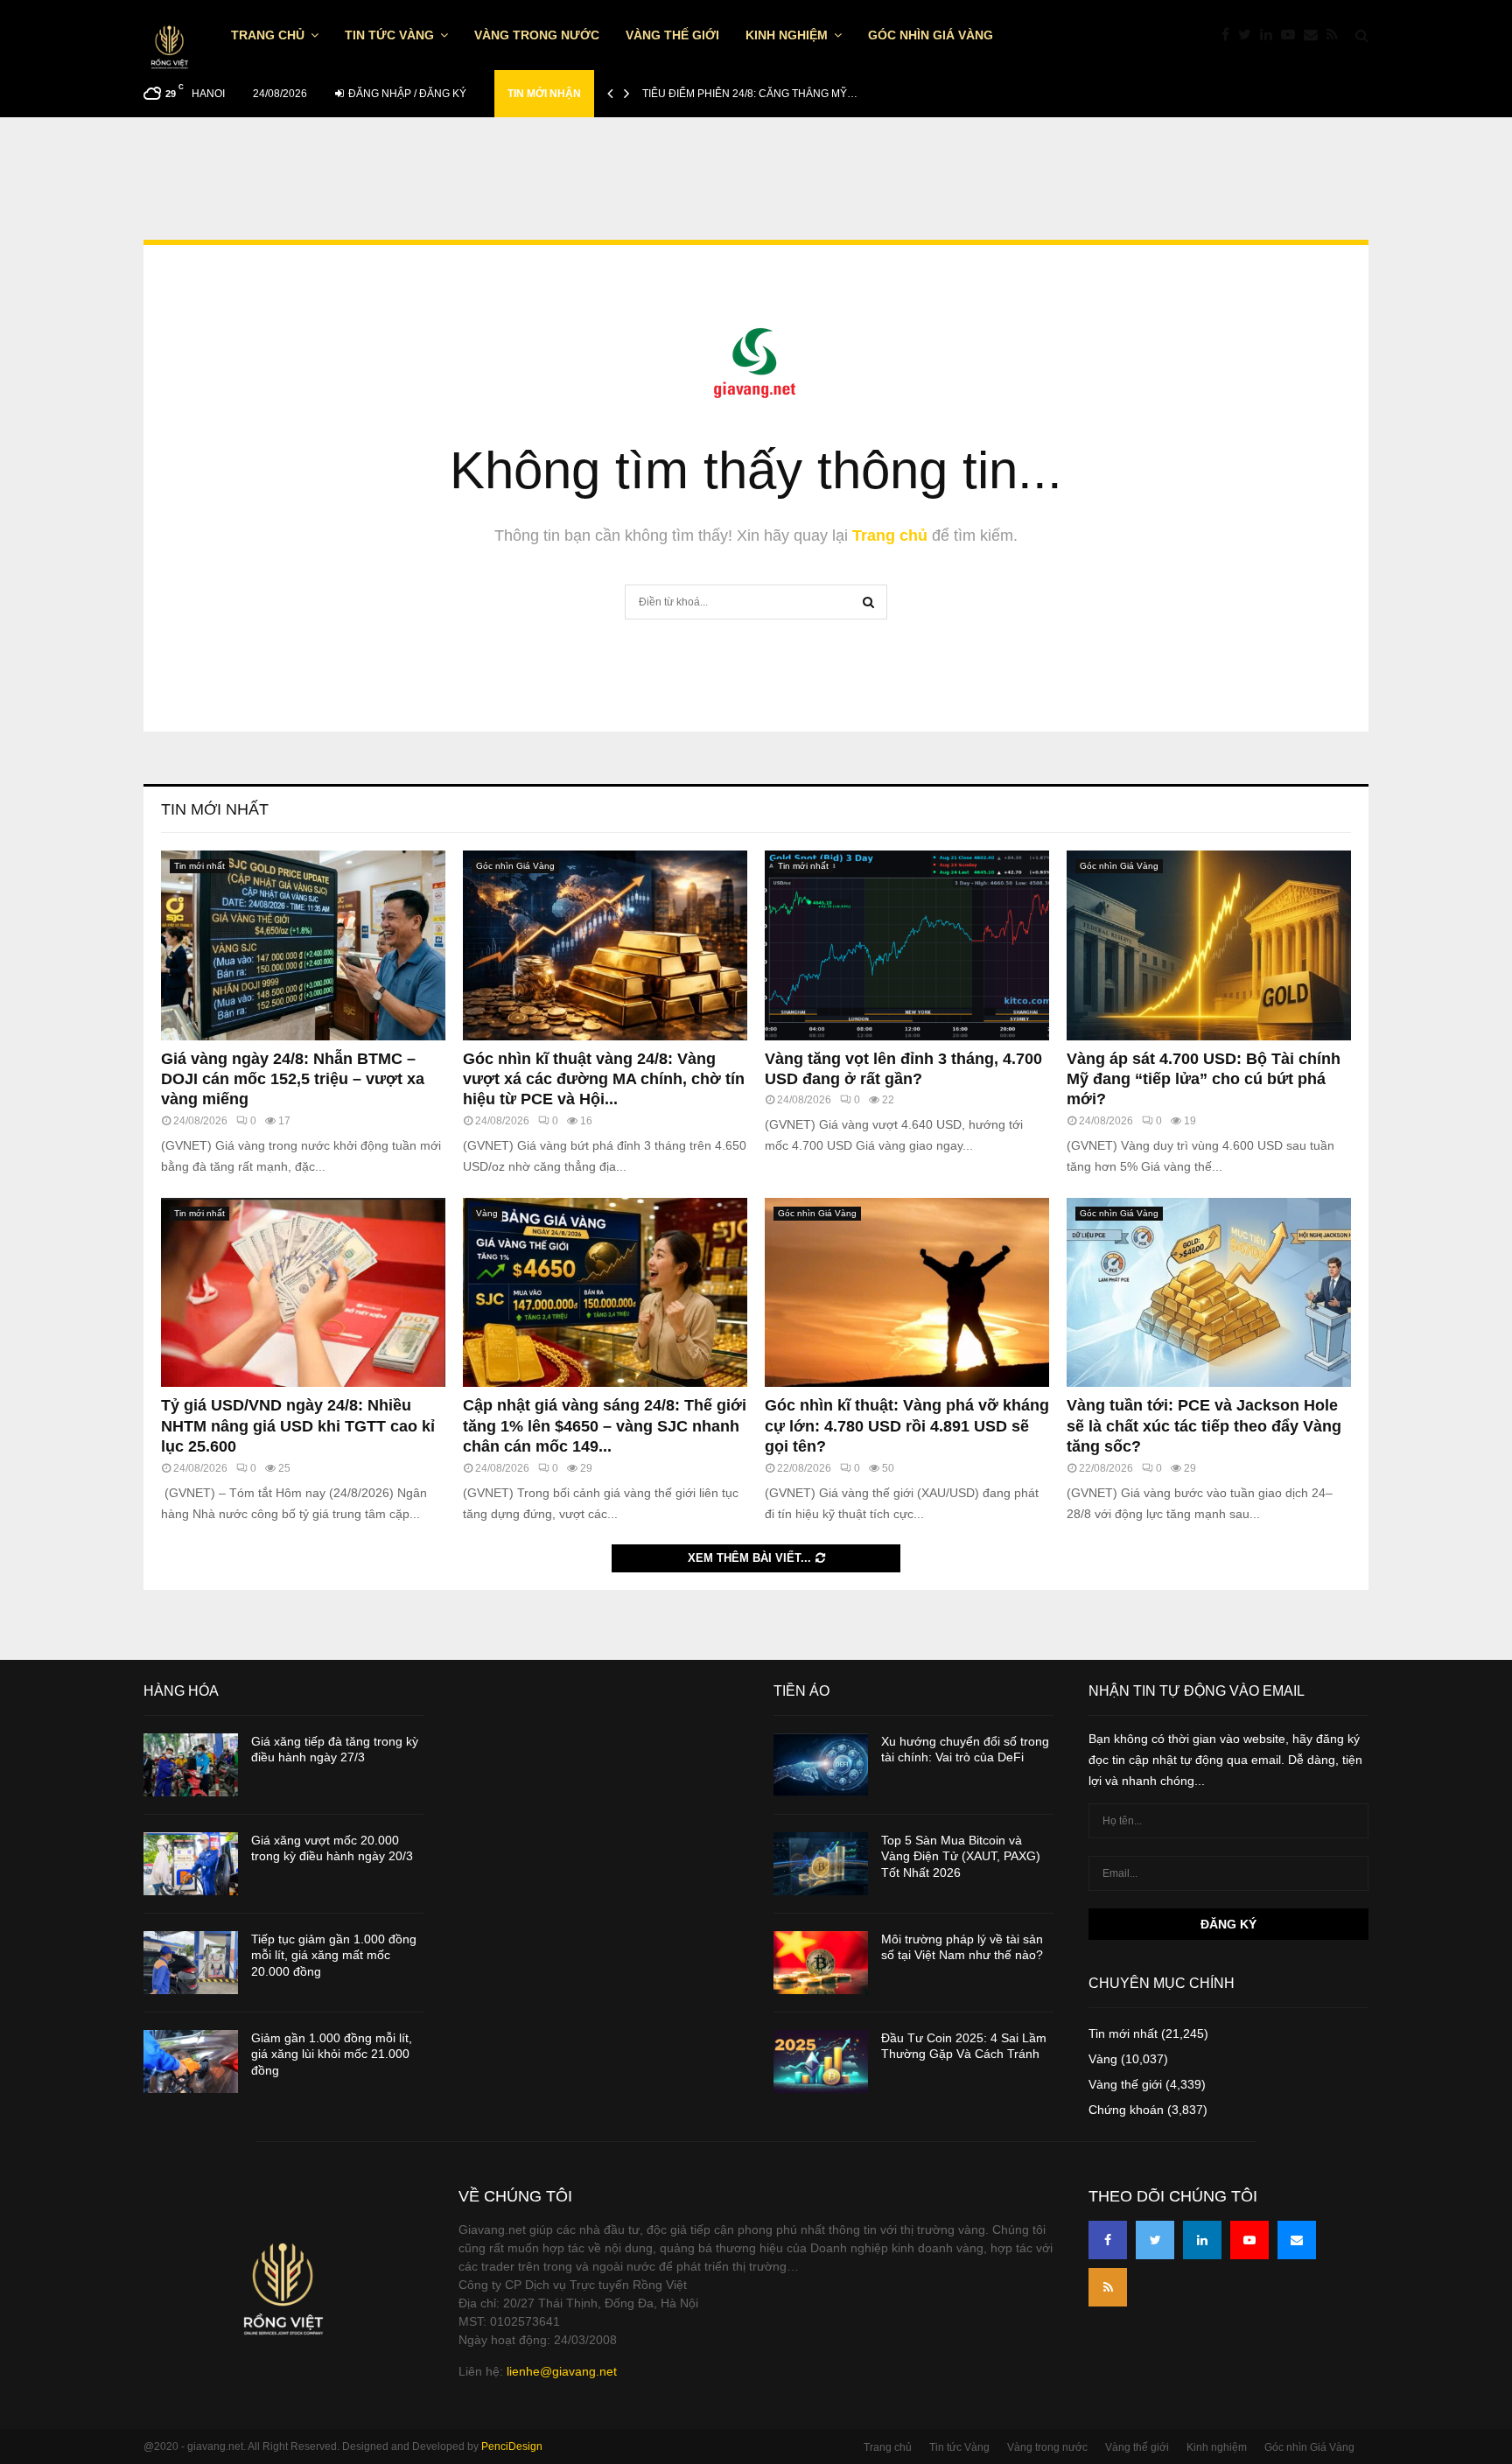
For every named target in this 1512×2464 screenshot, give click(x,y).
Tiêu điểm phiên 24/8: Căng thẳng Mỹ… (750, 94)
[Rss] (1337, 35)
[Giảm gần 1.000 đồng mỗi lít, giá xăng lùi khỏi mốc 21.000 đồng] (191, 2061)
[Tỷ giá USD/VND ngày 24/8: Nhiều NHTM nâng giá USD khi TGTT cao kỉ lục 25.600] (303, 1293)
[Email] (1315, 35)
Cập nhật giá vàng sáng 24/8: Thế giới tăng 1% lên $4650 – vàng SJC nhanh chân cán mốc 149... (605, 1426)
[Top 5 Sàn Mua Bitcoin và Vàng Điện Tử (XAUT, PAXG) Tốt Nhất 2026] (821, 1864)
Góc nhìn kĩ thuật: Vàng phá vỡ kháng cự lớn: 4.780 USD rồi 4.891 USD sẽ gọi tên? (907, 1426)
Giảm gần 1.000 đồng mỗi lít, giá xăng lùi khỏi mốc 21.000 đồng (332, 2054)
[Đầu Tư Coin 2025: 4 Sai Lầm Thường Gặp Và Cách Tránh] (821, 2061)
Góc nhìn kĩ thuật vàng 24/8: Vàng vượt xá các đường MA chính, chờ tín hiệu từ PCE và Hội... (604, 1079)
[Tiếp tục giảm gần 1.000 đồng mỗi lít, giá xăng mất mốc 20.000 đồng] (191, 1963)
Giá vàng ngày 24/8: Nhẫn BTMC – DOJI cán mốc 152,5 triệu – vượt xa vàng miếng (293, 1079)
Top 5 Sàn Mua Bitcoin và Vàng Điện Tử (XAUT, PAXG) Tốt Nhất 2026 (961, 1856)
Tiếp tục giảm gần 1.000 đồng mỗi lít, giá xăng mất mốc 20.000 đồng (334, 1955)
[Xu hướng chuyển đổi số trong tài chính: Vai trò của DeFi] (821, 1765)
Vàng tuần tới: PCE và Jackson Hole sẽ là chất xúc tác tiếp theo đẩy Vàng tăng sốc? (1204, 1426)
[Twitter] (1249, 35)
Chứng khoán (1126, 2110)
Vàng (487, 1213)
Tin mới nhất (215, 809)
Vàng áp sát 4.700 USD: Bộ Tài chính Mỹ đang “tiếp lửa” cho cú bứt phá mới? (1204, 1079)
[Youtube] (1292, 35)
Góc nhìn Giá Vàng (931, 35)
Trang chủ (268, 35)
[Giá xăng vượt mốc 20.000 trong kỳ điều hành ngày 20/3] (191, 1864)
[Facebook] (1230, 35)
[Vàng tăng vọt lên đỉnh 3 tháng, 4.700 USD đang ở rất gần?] (907, 945)
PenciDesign (512, 2446)
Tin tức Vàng (389, 35)
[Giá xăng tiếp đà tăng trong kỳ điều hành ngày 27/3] (191, 1765)
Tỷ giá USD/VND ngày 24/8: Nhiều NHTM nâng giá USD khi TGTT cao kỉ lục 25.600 (298, 1426)
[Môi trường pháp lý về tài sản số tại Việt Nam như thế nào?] (821, 1963)
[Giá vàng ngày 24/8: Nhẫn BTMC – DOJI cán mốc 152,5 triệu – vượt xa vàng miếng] (303, 945)
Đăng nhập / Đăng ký (406, 94)
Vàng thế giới (672, 35)
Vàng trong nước (537, 35)
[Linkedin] (1270, 35)
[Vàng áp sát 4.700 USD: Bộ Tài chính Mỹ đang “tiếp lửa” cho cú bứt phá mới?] (1209, 945)
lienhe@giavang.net (562, 2371)
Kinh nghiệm (787, 35)
